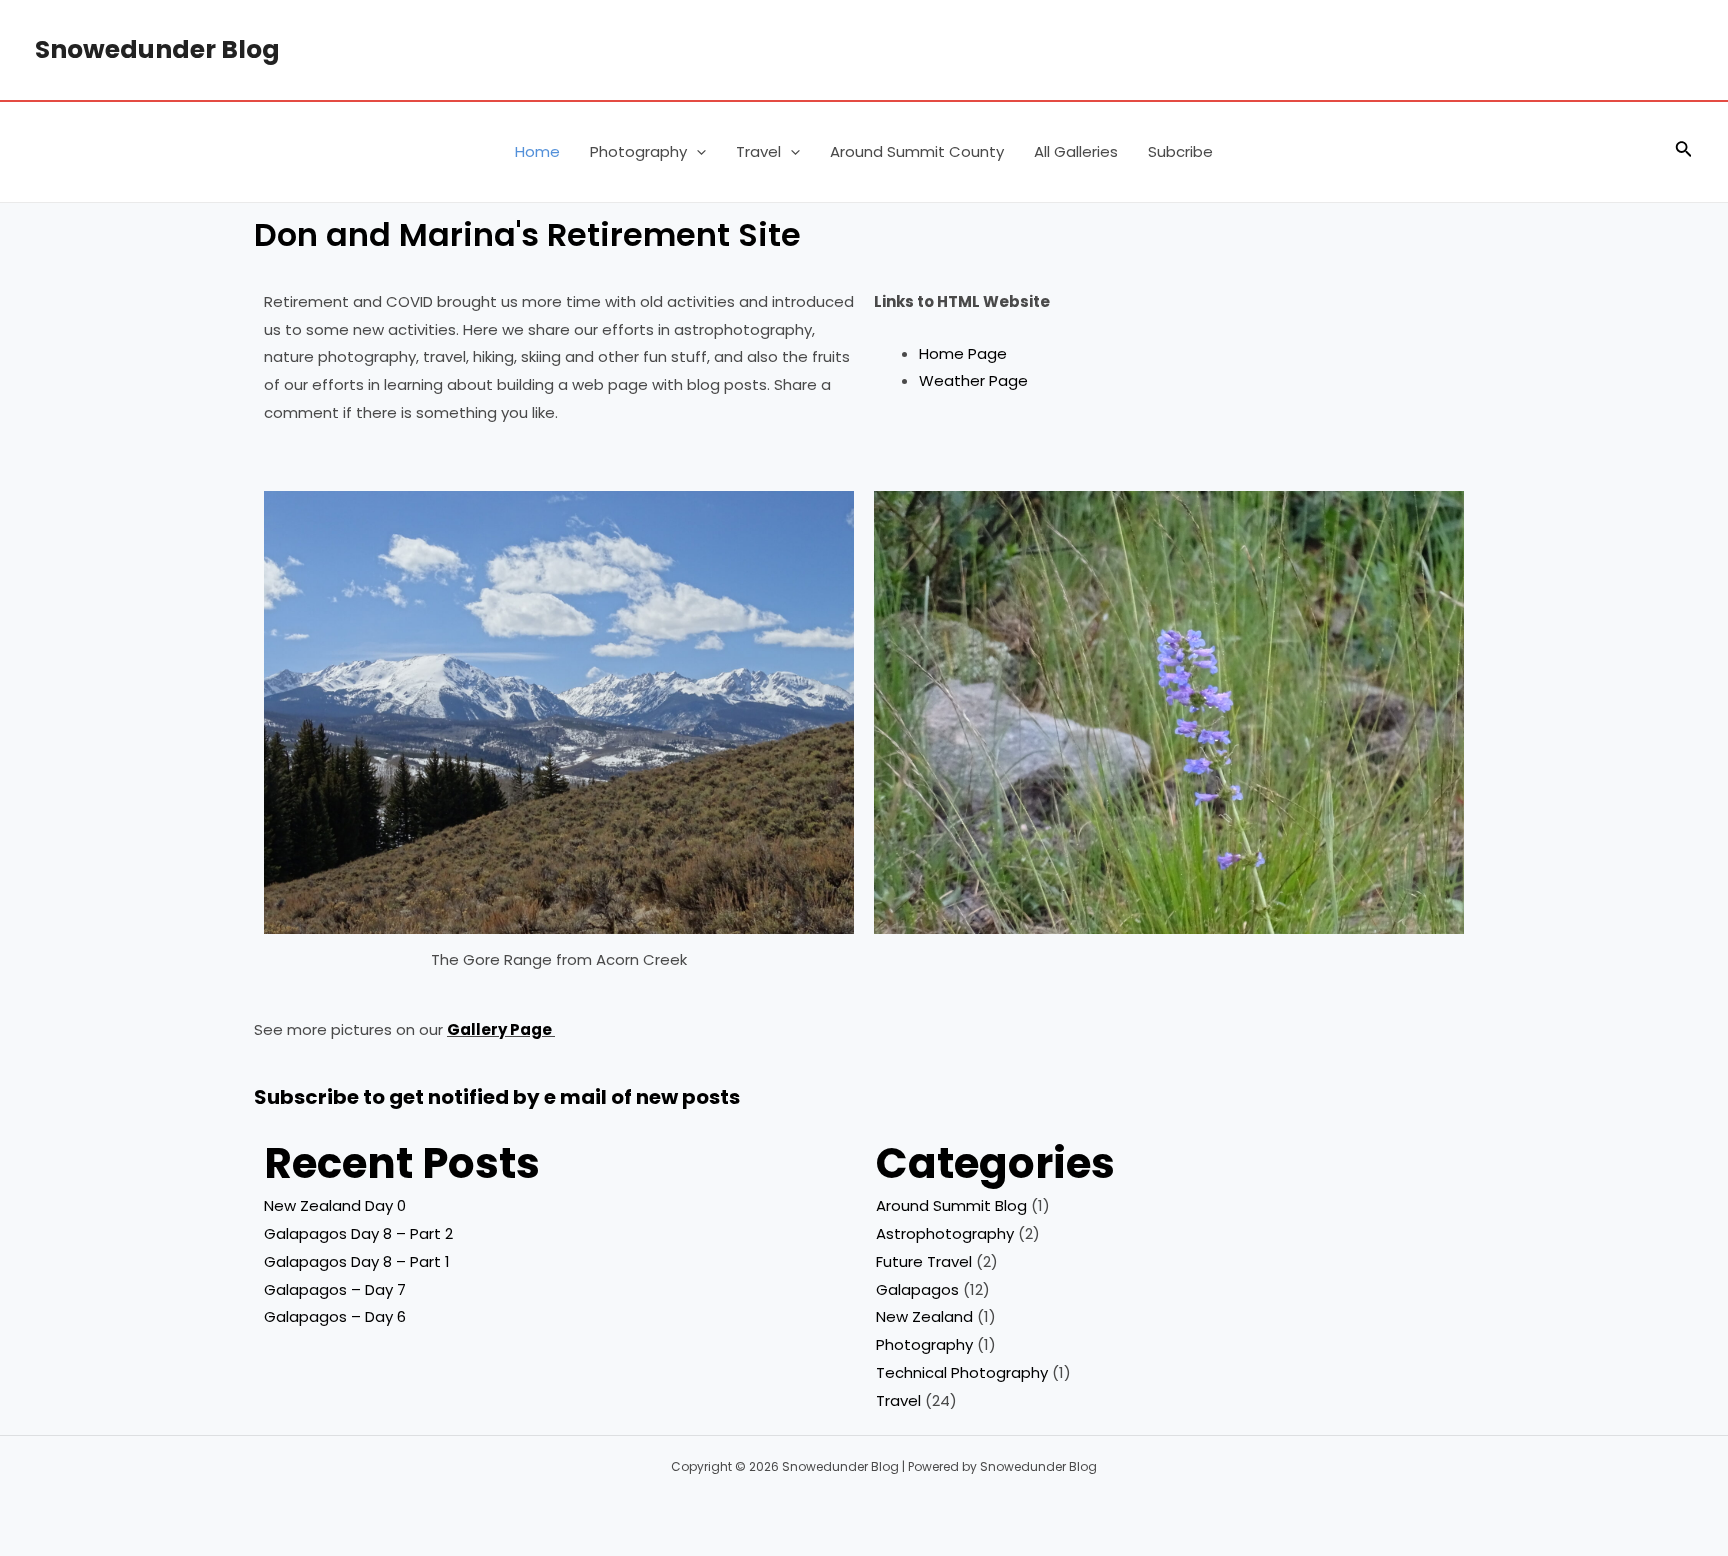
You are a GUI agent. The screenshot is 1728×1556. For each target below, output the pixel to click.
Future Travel (924, 1261)
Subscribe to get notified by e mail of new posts (497, 1097)
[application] (696, 152)
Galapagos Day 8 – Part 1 (357, 1261)
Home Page (963, 353)
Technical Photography (962, 1372)
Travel (758, 151)
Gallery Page (499, 1029)
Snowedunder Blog (157, 49)
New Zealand (924, 1316)
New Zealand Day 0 (335, 1205)
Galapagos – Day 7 (335, 1289)
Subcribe (1180, 151)
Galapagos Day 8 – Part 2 (358, 1233)
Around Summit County (917, 151)
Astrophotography (945, 1233)
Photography (638, 151)
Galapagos (917, 1289)
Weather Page (973, 380)
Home (537, 151)
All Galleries (1076, 151)
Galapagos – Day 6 (335, 1316)
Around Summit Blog (951, 1205)
